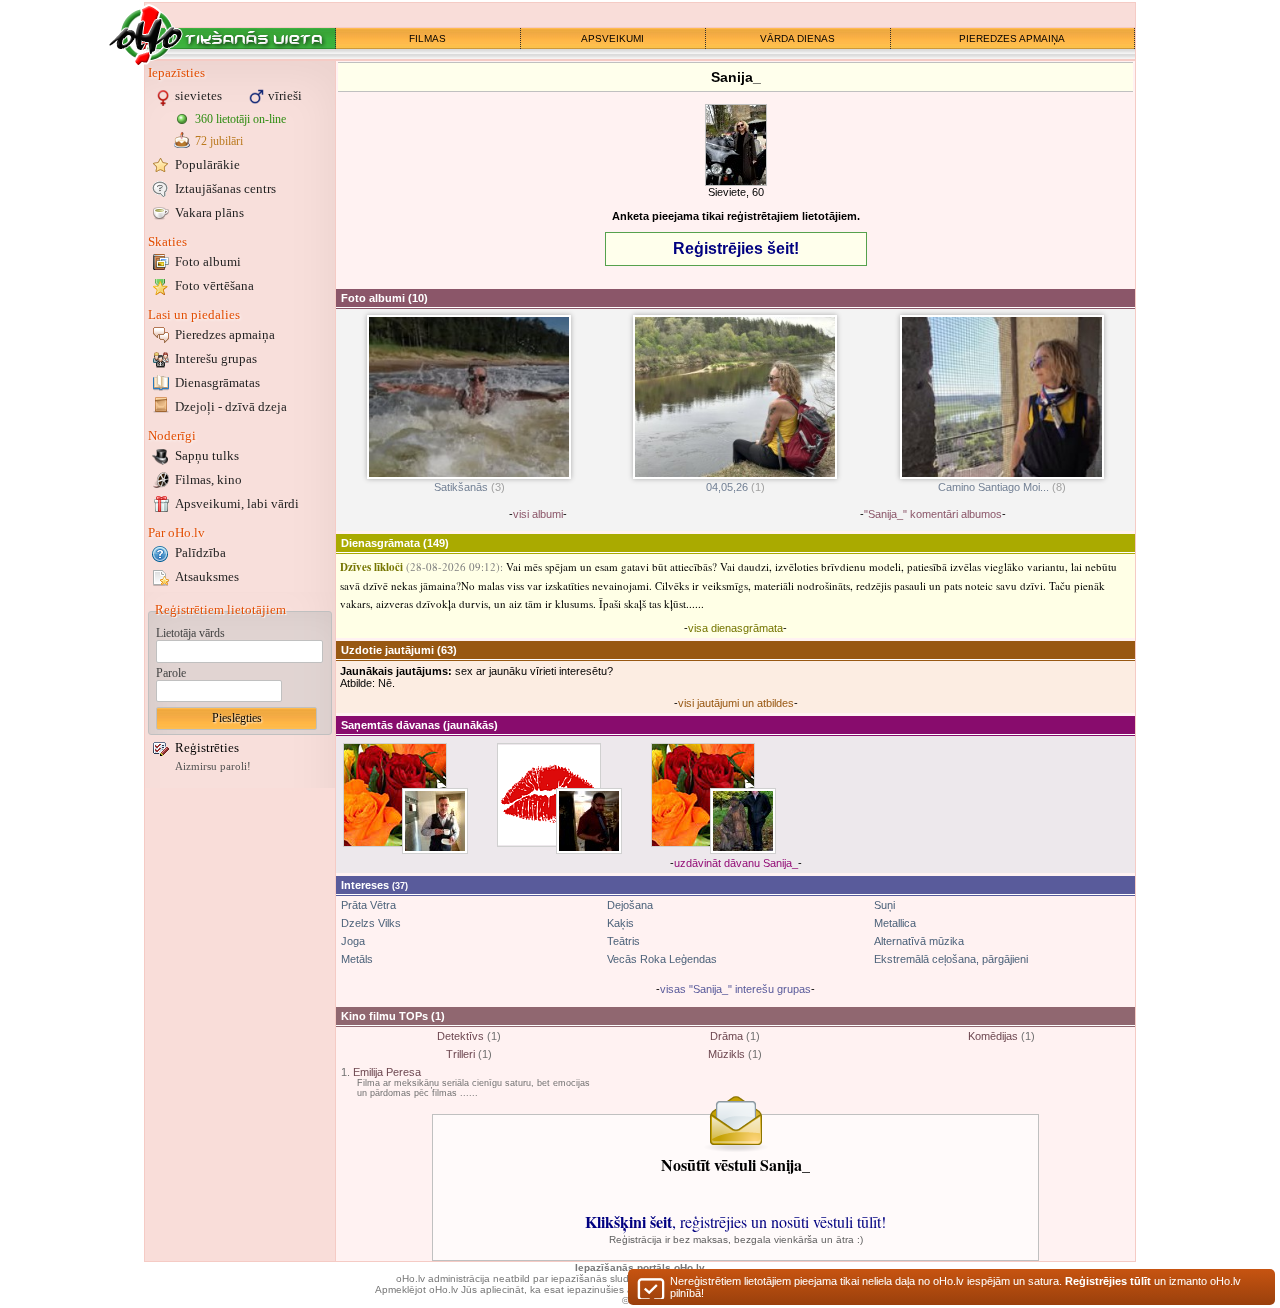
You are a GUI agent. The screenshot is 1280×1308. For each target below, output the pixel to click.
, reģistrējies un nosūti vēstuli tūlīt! (735, 1221)
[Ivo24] (589, 821)
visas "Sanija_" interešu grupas (735, 989)
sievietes (198, 95)
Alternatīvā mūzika (919, 941)
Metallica (895, 923)
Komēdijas (993, 1036)
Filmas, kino (208, 479)
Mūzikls (726, 1054)
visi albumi (538, 514)
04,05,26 (727, 487)
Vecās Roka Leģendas (662, 959)
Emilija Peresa (387, 1072)
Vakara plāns (209, 212)
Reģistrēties (207, 747)
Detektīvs (460, 1036)
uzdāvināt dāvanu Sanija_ (736, 863)
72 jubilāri (219, 141)
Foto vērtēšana (214, 285)
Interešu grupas (216, 358)
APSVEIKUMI (612, 38)
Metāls (357, 959)
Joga (353, 941)
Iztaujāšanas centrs (225, 188)
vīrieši (285, 95)
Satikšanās (461, 487)
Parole (171, 673)
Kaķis (620, 923)
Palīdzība (200, 552)
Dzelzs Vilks (371, 923)
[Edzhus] (743, 821)
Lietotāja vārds (190, 633)
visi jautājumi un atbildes (736, 703)
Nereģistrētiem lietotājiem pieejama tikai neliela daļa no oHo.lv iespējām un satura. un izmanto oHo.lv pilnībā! (955, 1287)
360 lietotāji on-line (240, 119)
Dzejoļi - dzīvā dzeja (231, 406)
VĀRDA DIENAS (797, 38)
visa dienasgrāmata (735, 628)
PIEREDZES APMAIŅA (1012, 38)
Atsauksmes (207, 576)
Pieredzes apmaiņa (225, 334)
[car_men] (435, 821)
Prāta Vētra (368, 905)
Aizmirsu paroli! (213, 766)
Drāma (726, 1036)
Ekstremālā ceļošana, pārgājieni (951, 959)
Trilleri (460, 1054)
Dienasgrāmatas (217, 382)
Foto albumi (208, 261)
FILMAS (427, 38)
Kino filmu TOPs (384, 1016)
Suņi (884, 905)
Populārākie (207, 164)
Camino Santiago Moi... (993, 487)
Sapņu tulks (207, 455)
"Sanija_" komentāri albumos (933, 514)
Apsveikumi (237, 503)
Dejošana (630, 905)
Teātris (623, 941)
